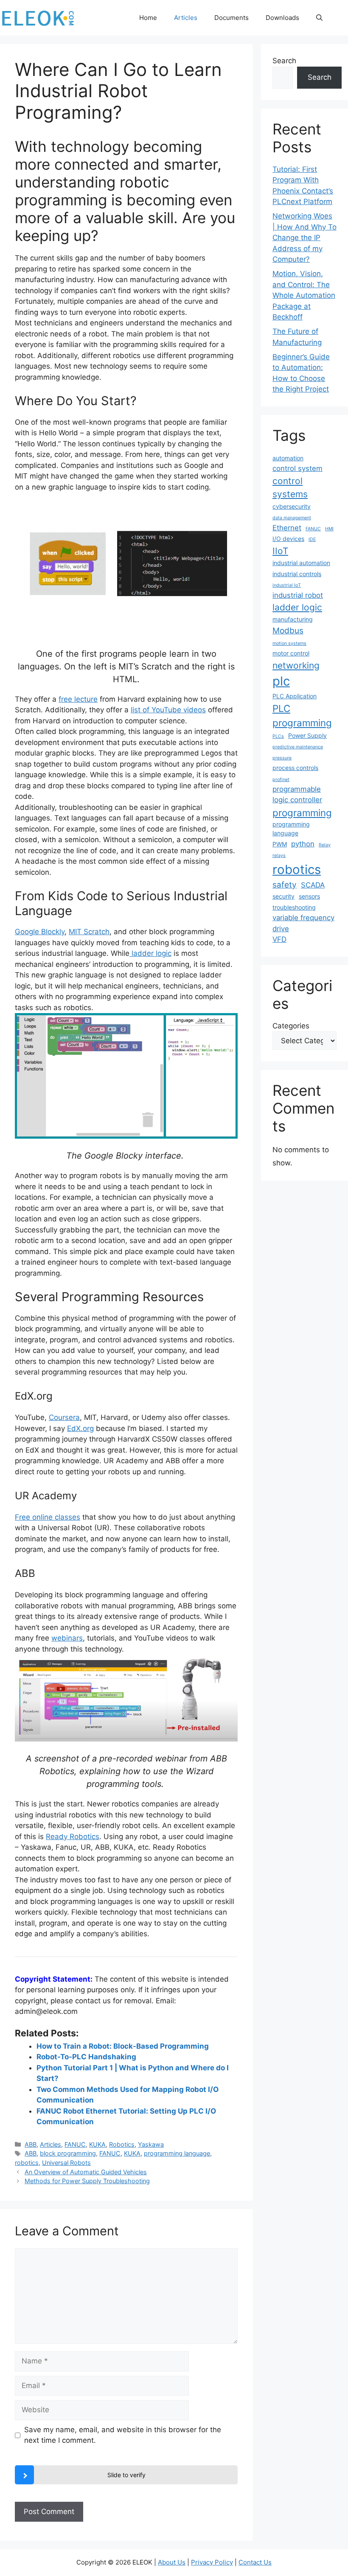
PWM (280, 844)
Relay (325, 845)
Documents (232, 18)
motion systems (289, 643)
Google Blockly (40, 932)
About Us (172, 2562)
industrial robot (298, 595)
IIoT (280, 551)
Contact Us (255, 2562)
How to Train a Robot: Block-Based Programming (123, 2046)
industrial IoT (287, 585)
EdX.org (80, 1428)
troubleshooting (294, 907)
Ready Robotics (73, 1837)
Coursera (64, 1417)
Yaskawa (151, 2144)
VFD (279, 939)
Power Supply (307, 735)
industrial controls (297, 574)
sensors (309, 896)
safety (285, 885)
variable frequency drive (303, 923)
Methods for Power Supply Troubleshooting (87, 2181)
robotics (27, 2163)
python (303, 844)
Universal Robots (66, 2163)
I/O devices (288, 539)
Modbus (288, 631)
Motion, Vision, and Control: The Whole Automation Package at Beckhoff (304, 295)
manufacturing (293, 619)
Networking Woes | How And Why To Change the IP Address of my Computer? (304, 238)
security (283, 896)
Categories (291, 1026)
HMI (329, 529)
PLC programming (302, 715)
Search (284, 61)
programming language (177, 2153)
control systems (290, 487)
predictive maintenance (298, 747)
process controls (295, 768)
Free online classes (48, 1517)
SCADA (313, 885)
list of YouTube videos (168, 710)
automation (288, 458)
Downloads (282, 18)
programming (302, 813)
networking (296, 665)
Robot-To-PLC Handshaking (86, 2057)
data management (292, 518)
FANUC (75, 2144)
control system (297, 468)
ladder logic (150, 953)
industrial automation (301, 563)
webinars (67, 1638)
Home (148, 18)
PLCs (278, 736)
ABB (31, 2144)
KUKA (97, 2144)
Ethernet (287, 528)
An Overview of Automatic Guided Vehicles (86, 2172)
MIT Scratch (89, 932)
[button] (319, 18)
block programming (68, 2153)
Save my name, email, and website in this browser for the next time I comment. (123, 2435)
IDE (312, 539)
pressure (282, 758)
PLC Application (295, 696)
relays (279, 855)
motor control (291, 653)
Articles (186, 18)
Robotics (122, 2144)
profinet (281, 780)
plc (281, 681)
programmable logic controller (297, 794)
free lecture (78, 699)
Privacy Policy (212, 2562)
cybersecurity (292, 506)
